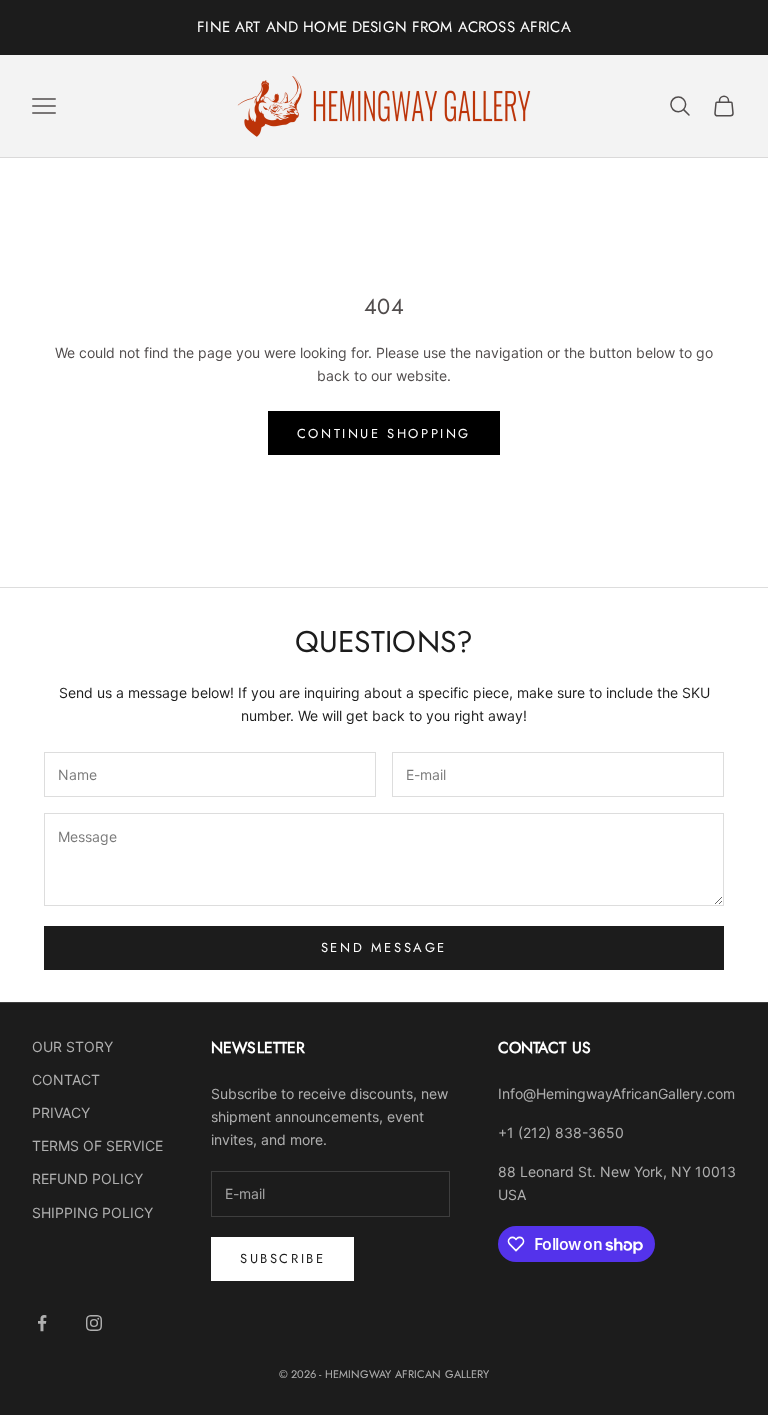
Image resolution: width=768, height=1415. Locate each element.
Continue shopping (384, 433)
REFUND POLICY (87, 1178)
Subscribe (282, 1258)
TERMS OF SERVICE (97, 1145)
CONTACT (66, 1079)
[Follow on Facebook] (42, 1323)
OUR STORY (72, 1046)
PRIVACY (61, 1112)
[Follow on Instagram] (94, 1323)
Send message (384, 947)
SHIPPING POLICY (92, 1212)
